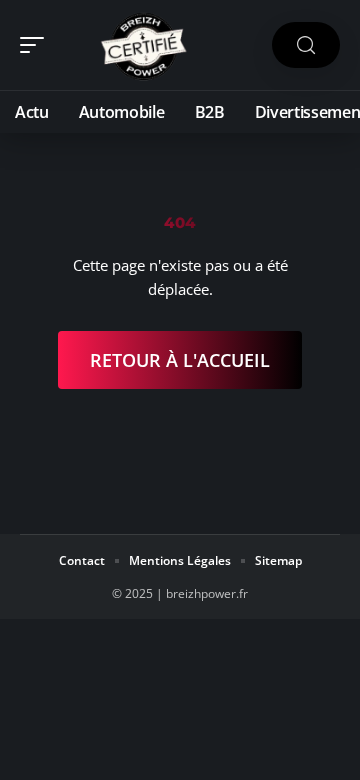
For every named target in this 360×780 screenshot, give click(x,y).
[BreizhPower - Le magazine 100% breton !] (144, 45)
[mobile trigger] (37, 45)
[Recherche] (306, 45)
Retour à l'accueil (180, 360)
